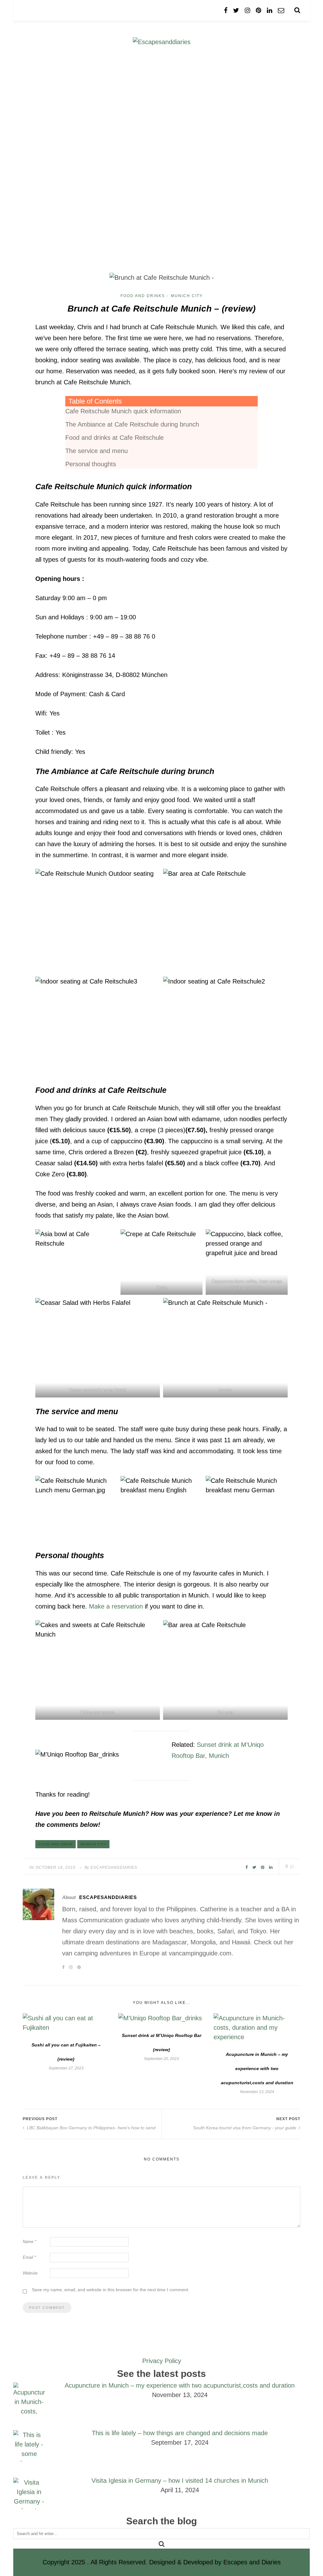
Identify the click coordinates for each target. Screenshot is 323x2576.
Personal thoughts (91, 464)
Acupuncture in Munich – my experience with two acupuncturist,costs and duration (257, 2068)
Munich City (187, 296)
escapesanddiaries (114, 1867)
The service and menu (97, 451)
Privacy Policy (162, 2361)
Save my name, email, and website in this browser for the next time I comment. (111, 2290)
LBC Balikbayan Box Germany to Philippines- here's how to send (91, 2128)
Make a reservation (116, 1606)
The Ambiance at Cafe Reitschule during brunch (132, 424)
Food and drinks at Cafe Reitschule (115, 438)
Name (29, 2242)
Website (30, 2273)
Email (29, 2257)
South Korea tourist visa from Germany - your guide (245, 2128)
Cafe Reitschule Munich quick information (123, 411)
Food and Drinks (143, 296)
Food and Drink (56, 1844)
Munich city (94, 1844)
